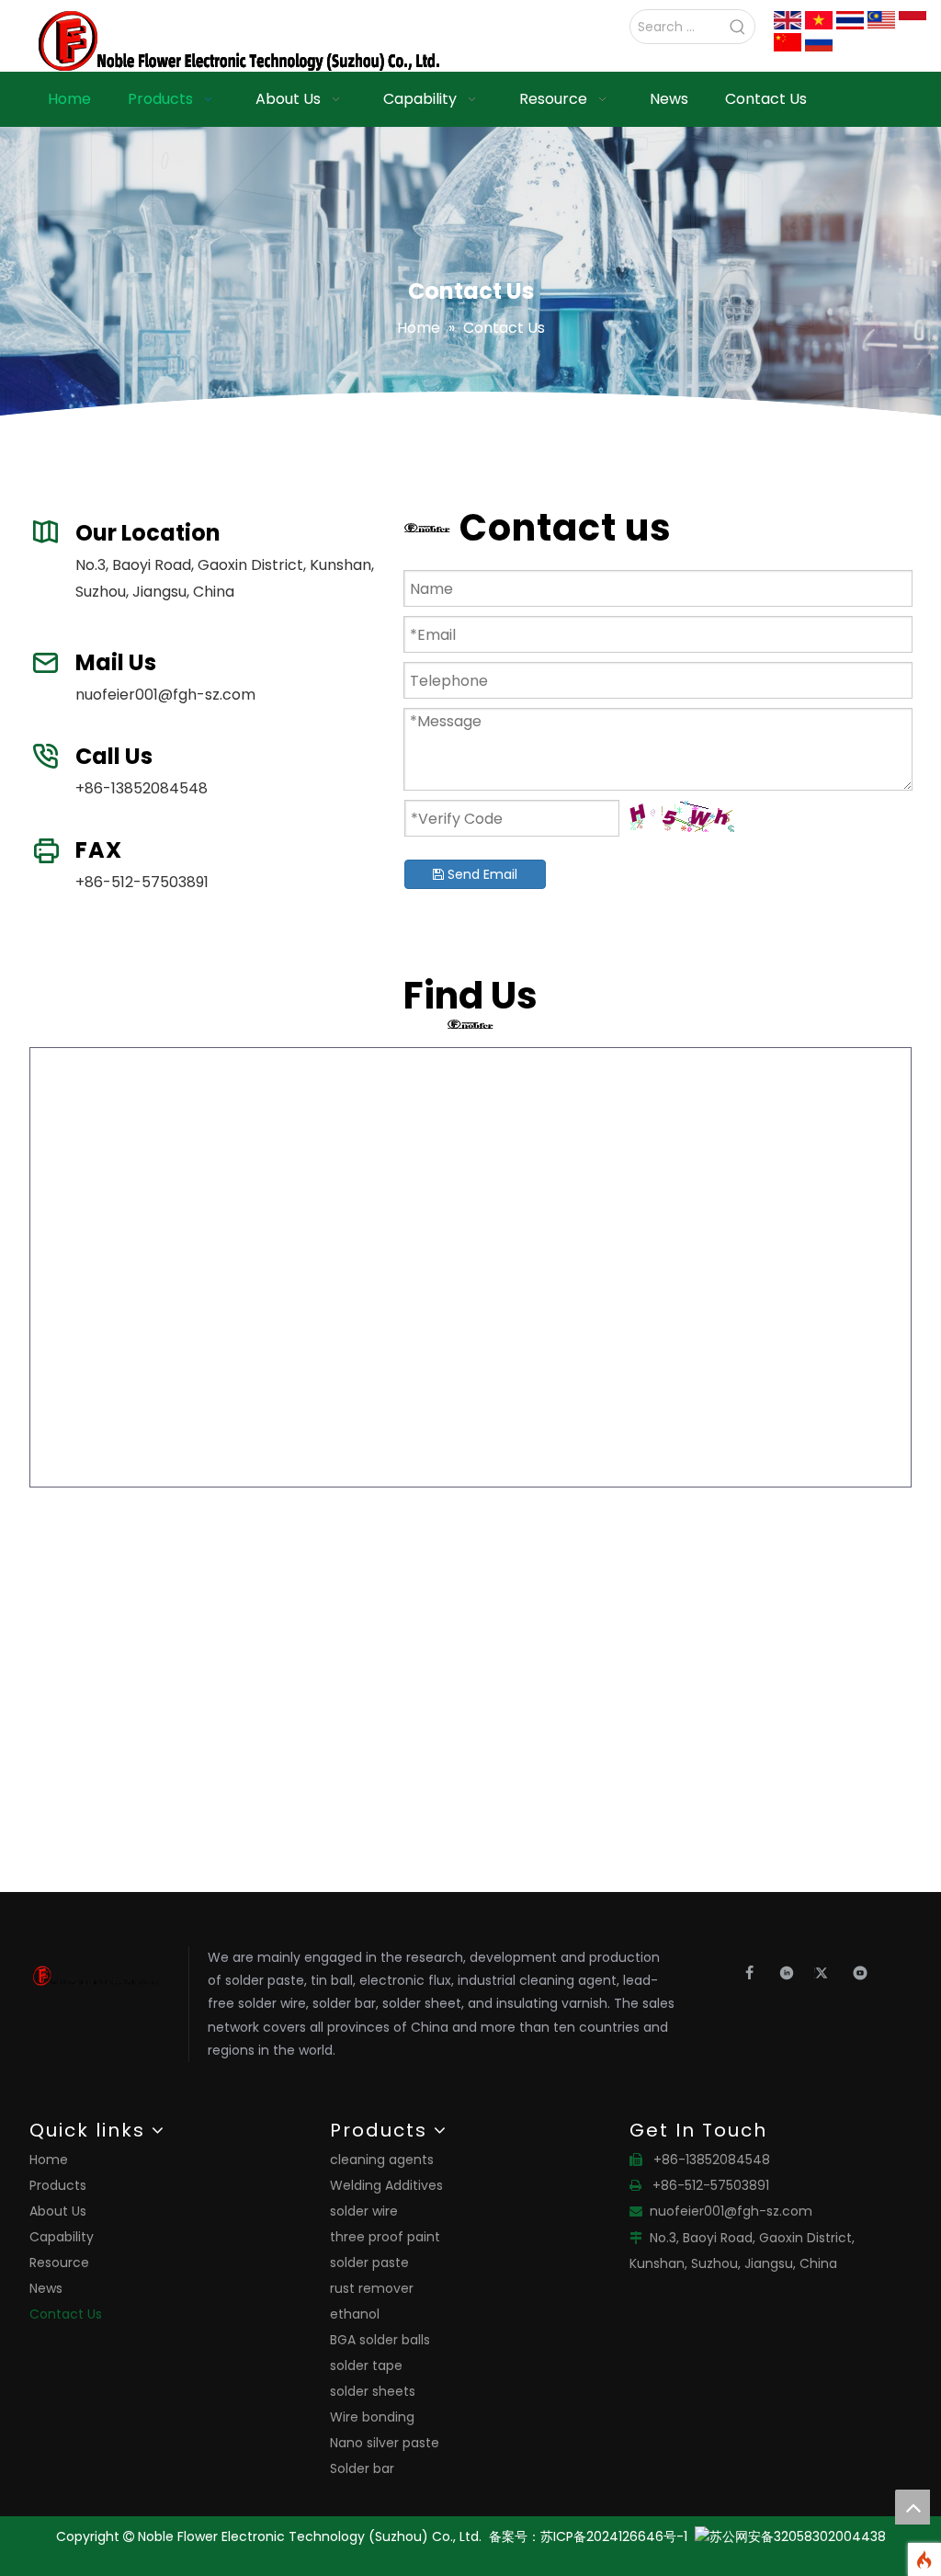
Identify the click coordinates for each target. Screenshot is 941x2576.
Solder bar (362, 2468)
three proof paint (385, 2237)
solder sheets (373, 2391)
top (913, 2507)
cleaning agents (382, 2160)
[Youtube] (861, 1972)
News (46, 2288)
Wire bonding (372, 2417)
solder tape (366, 2365)
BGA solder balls (380, 2340)
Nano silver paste (385, 2443)
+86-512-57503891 (142, 882)
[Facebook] (755, 1972)
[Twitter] (828, 1972)
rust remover (372, 2288)
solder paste (369, 2263)
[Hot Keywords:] (738, 27)
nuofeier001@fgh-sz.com (165, 695)
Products (58, 2185)
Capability (62, 2237)
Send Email (481, 874)
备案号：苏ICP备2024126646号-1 (592, 2536)
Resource (59, 2263)
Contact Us (66, 2314)
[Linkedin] (792, 1972)
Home (49, 2160)
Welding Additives (386, 2185)
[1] (788, 20)
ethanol (355, 2314)
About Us (58, 2211)
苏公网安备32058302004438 (798, 2536)
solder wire (364, 2211)
